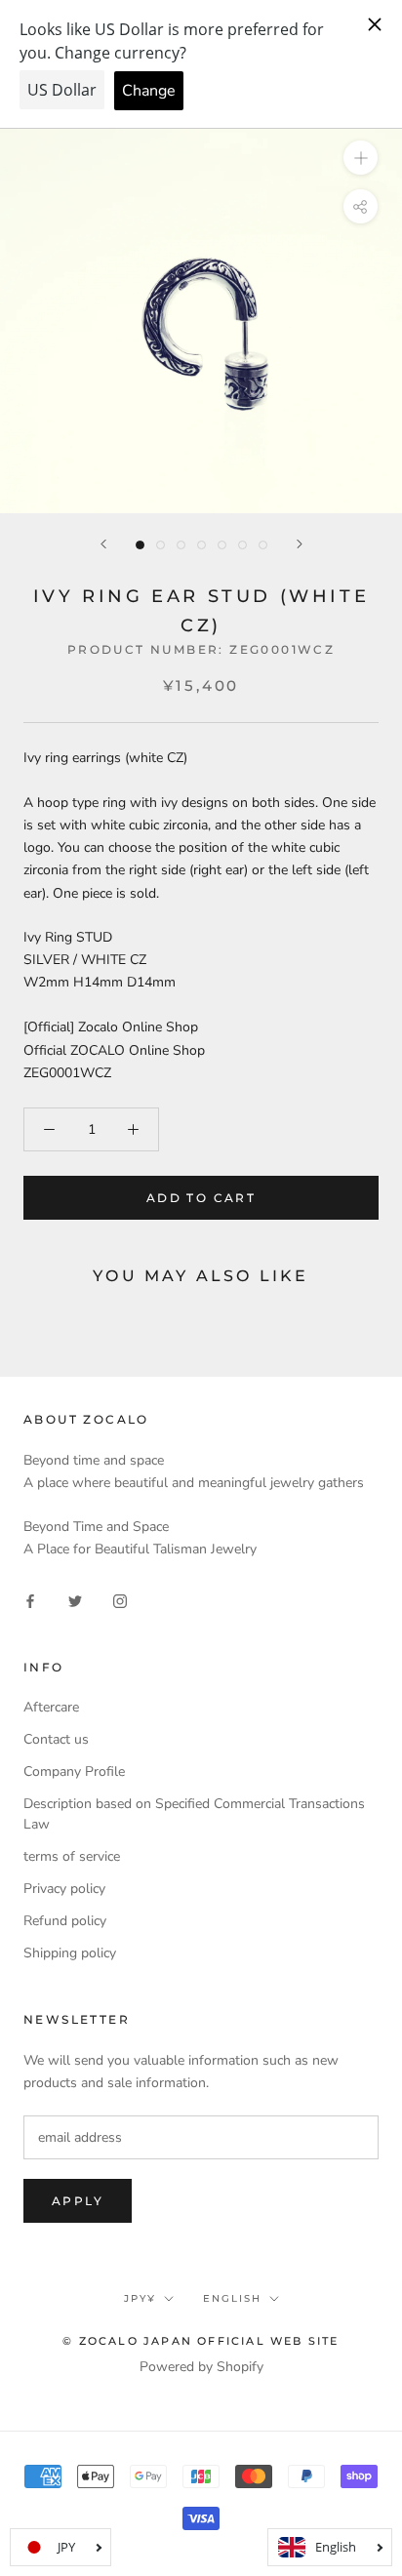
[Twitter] (75, 1600)
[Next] (300, 544)
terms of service (72, 1856)
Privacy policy (64, 1889)
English (232, 2298)
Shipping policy (70, 1953)
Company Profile (74, 1771)
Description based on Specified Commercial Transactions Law (194, 1814)
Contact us (56, 1739)
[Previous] (103, 544)
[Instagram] (120, 1600)
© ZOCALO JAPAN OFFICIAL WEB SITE (201, 2341)
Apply (78, 2201)
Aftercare (51, 1707)
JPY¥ (140, 2298)
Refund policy (65, 1921)
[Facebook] (30, 1600)
